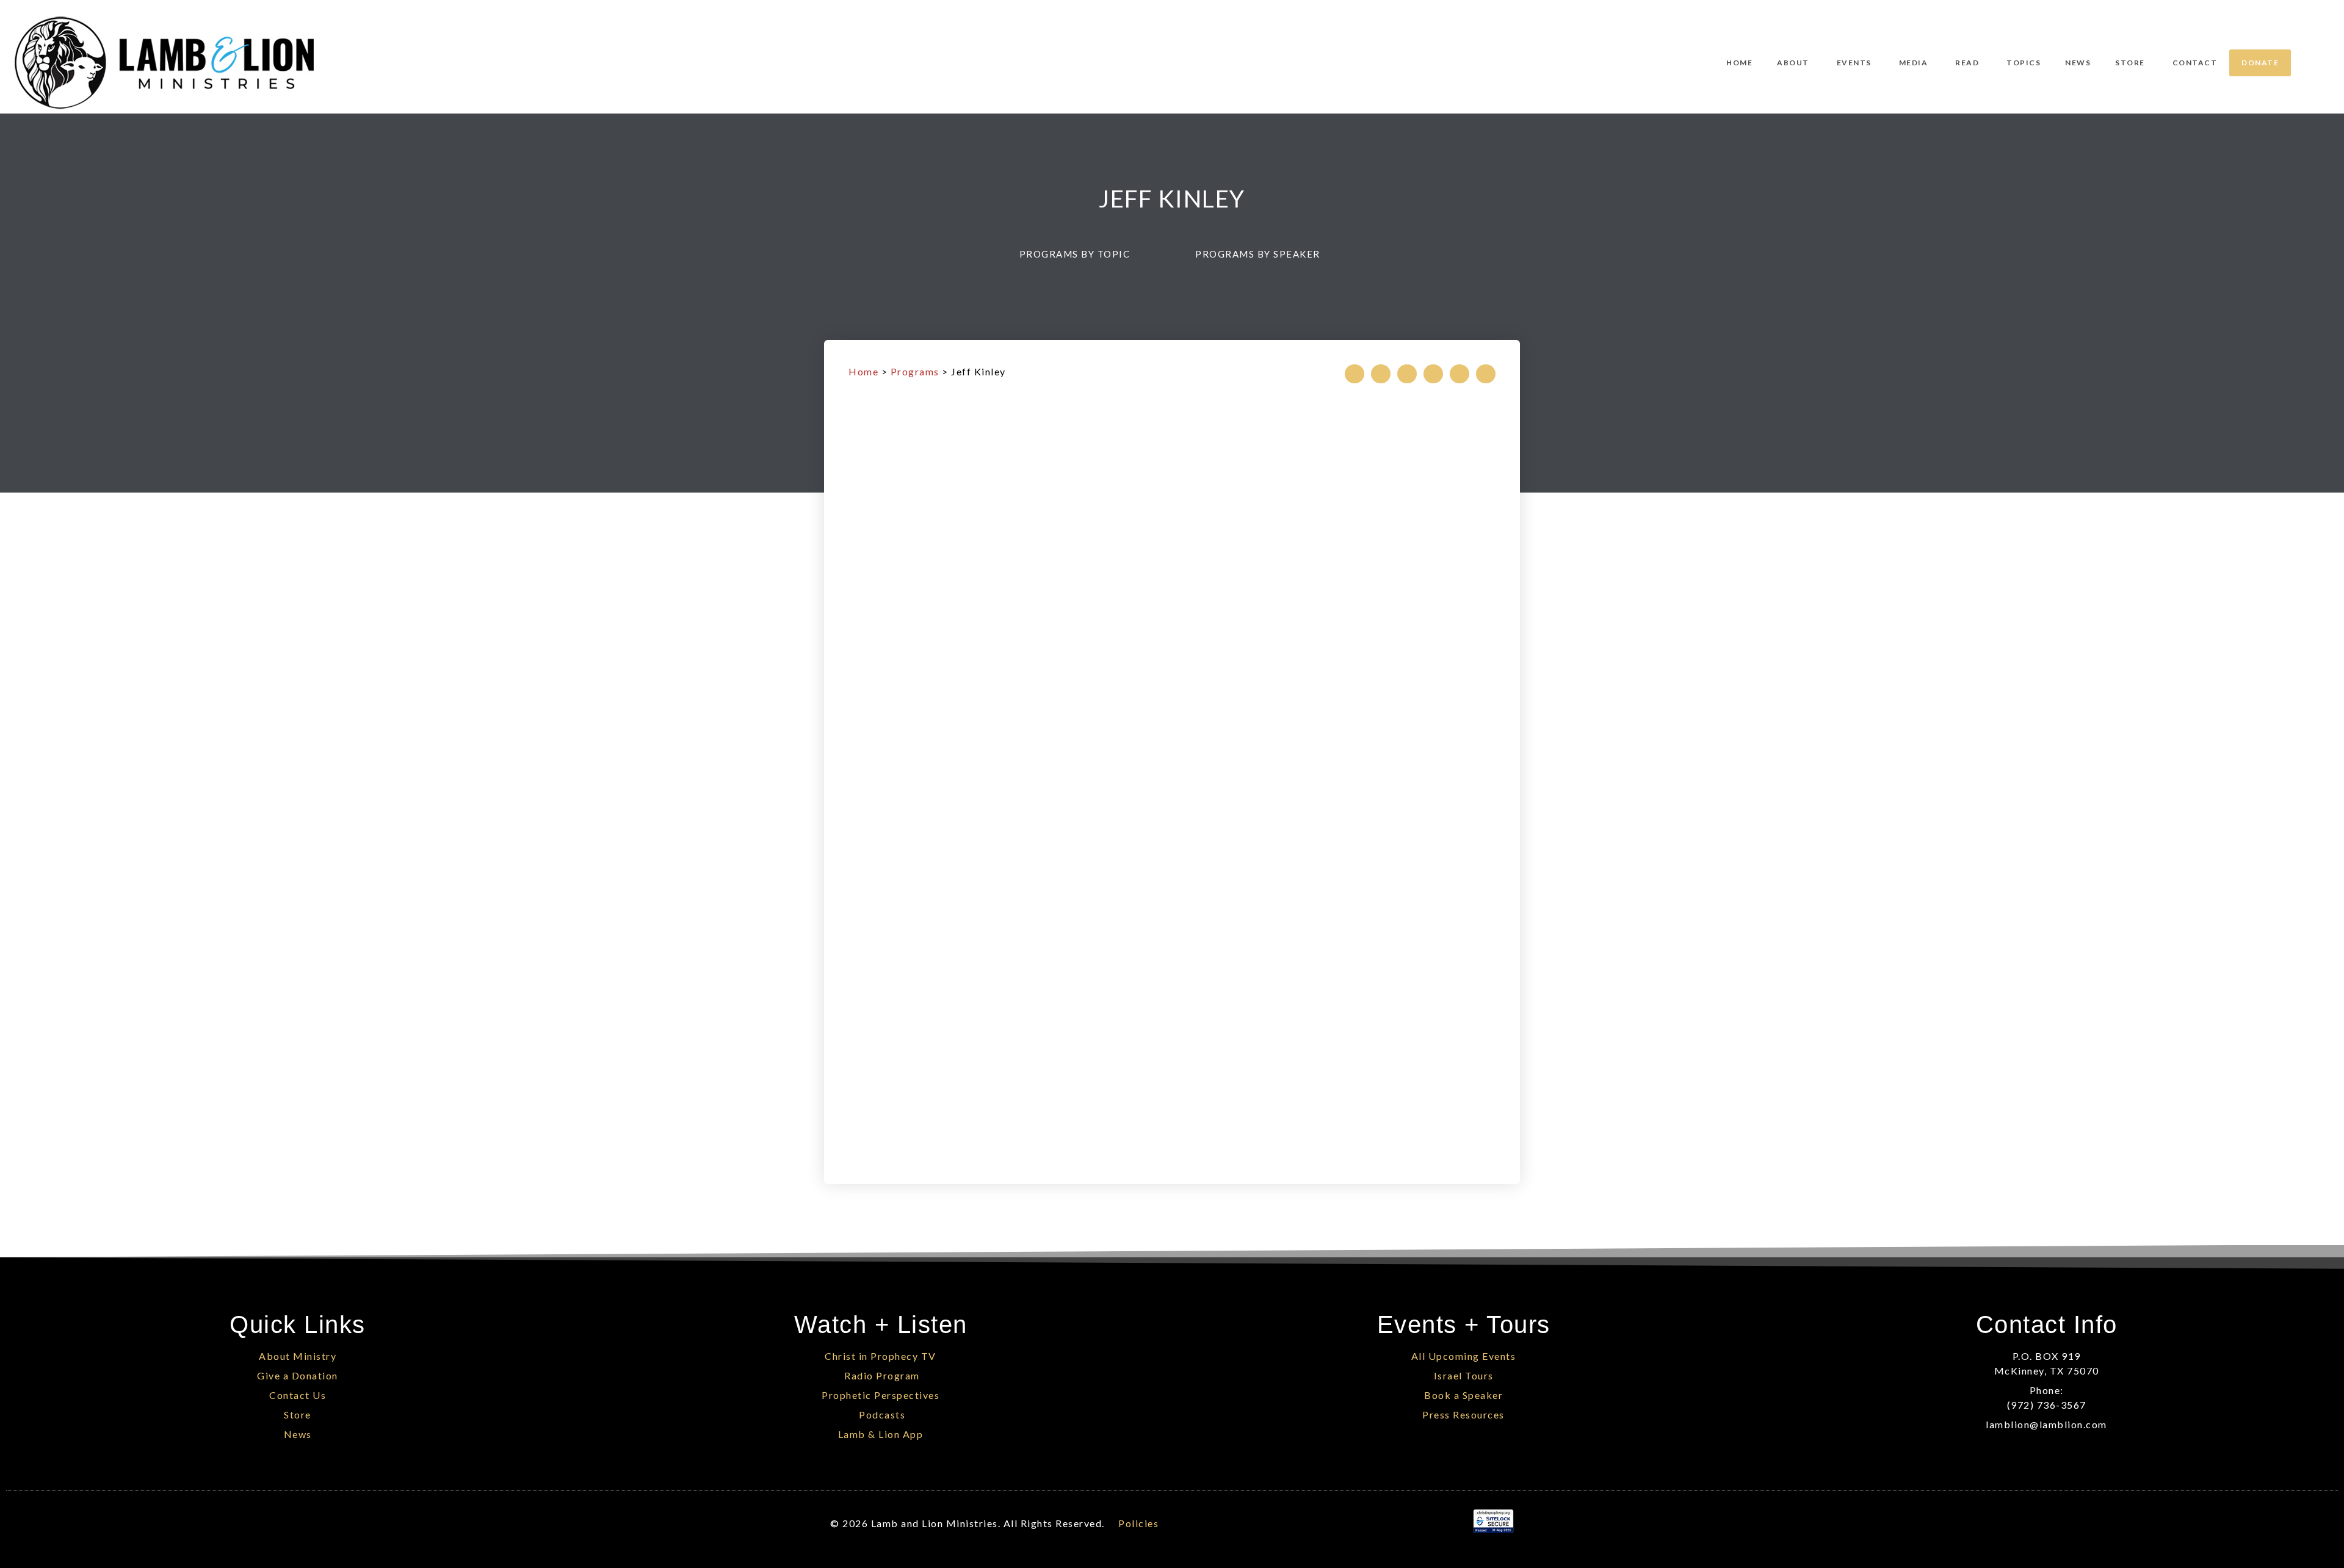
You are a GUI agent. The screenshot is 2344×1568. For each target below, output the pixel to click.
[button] (1081, 254)
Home (863, 371)
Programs (915, 371)
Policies (1138, 1523)
